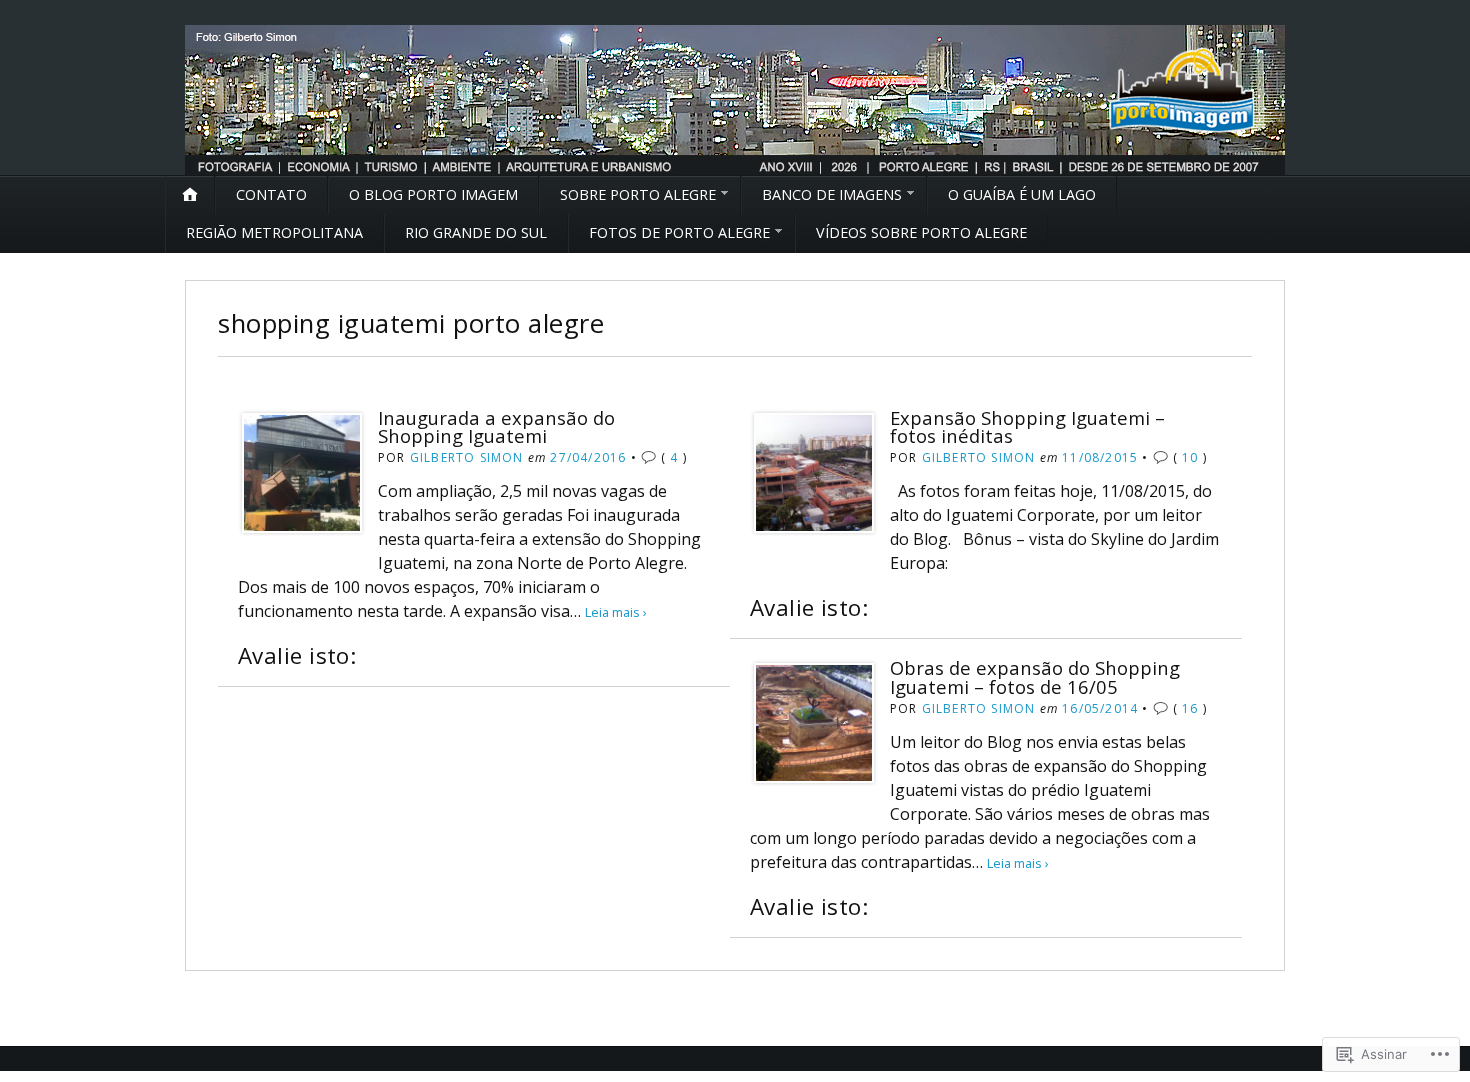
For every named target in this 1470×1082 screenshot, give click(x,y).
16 (1190, 708)
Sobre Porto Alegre (638, 194)
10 (1190, 457)
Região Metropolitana (274, 232)
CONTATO (271, 194)
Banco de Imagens (832, 194)
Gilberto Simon (467, 457)
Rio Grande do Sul (476, 232)
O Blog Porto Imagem (433, 194)
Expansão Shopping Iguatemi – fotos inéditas (1027, 426)
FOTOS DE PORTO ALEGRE (679, 232)
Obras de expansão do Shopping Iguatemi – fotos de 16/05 (1035, 676)
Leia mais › (616, 612)
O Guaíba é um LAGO (1022, 194)
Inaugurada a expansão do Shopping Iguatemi (496, 426)
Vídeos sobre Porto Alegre (921, 232)
